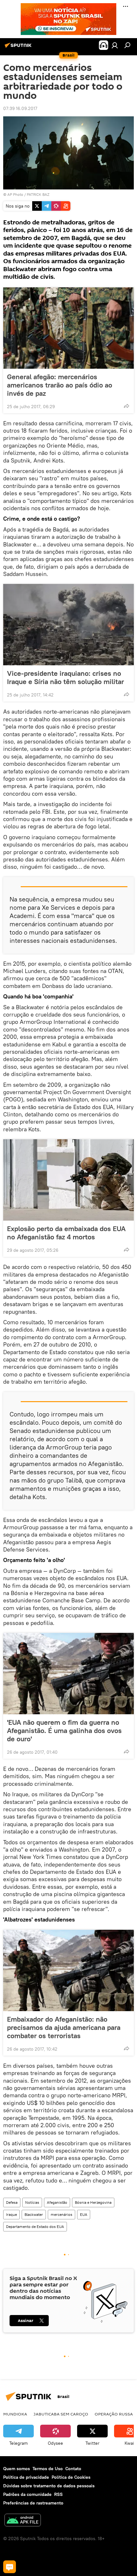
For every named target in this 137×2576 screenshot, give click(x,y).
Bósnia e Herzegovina (93, 2202)
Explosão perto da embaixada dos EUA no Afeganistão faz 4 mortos (66, 1233)
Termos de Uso (48, 2469)
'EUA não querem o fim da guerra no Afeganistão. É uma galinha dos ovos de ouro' (64, 1730)
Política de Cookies (71, 2477)
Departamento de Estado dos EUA (35, 2227)
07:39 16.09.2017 (20, 108)
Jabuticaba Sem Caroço (61, 2414)
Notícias (32, 2202)
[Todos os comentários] (10, 2567)
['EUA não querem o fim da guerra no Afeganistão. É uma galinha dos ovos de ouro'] (68, 1674)
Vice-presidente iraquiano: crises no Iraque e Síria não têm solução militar (65, 677)
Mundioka (15, 2414)
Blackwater (34, 2214)
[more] (126, 406)
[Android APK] (23, 2521)
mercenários (61, 2214)
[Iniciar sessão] (115, 45)
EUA (84, 2214)
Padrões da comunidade (27, 2494)
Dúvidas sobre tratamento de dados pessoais (49, 2486)
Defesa (12, 2202)
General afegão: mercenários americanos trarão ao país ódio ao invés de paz (60, 385)
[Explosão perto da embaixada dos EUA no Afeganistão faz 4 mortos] (68, 1180)
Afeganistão (57, 2202)
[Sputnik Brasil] (19, 48)
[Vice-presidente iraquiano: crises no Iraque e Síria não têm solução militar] (68, 625)
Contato (73, 2469)
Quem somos (17, 2469)
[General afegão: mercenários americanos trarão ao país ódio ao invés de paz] (68, 328)
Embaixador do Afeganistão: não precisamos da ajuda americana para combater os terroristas (64, 2027)
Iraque (11, 2214)
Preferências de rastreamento (33, 2503)
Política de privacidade (26, 2477)
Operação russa (114, 2414)
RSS (58, 2494)
